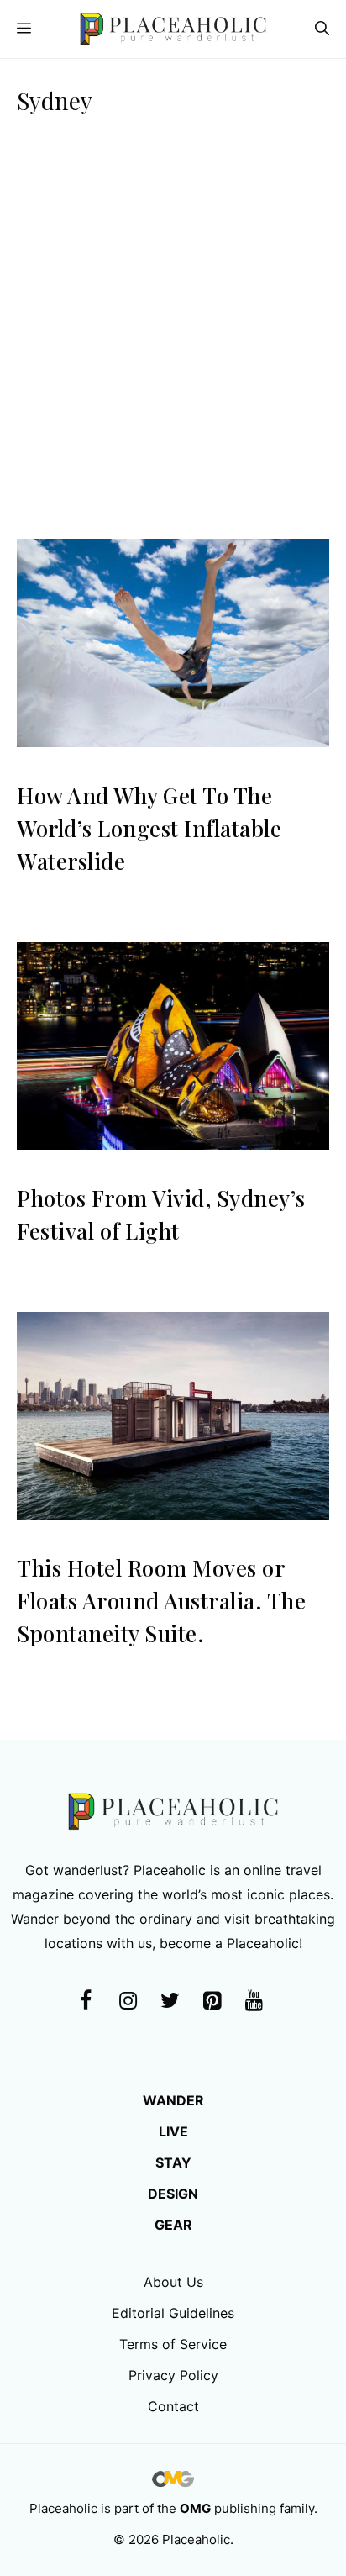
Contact (173, 2406)
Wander (173, 2100)
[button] (322, 29)
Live (173, 2131)
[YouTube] (254, 2002)
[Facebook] (86, 2002)
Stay (173, 2162)
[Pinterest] (212, 2002)
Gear (173, 2225)
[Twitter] (170, 2002)
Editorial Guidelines (173, 2313)
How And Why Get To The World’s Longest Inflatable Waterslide (149, 828)
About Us (173, 2282)
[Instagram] (128, 2002)
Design (173, 2194)
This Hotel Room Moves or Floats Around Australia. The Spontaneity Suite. (161, 1601)
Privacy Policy (173, 2375)
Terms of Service (173, 2344)
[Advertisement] (173, 340)
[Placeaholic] (173, 29)
